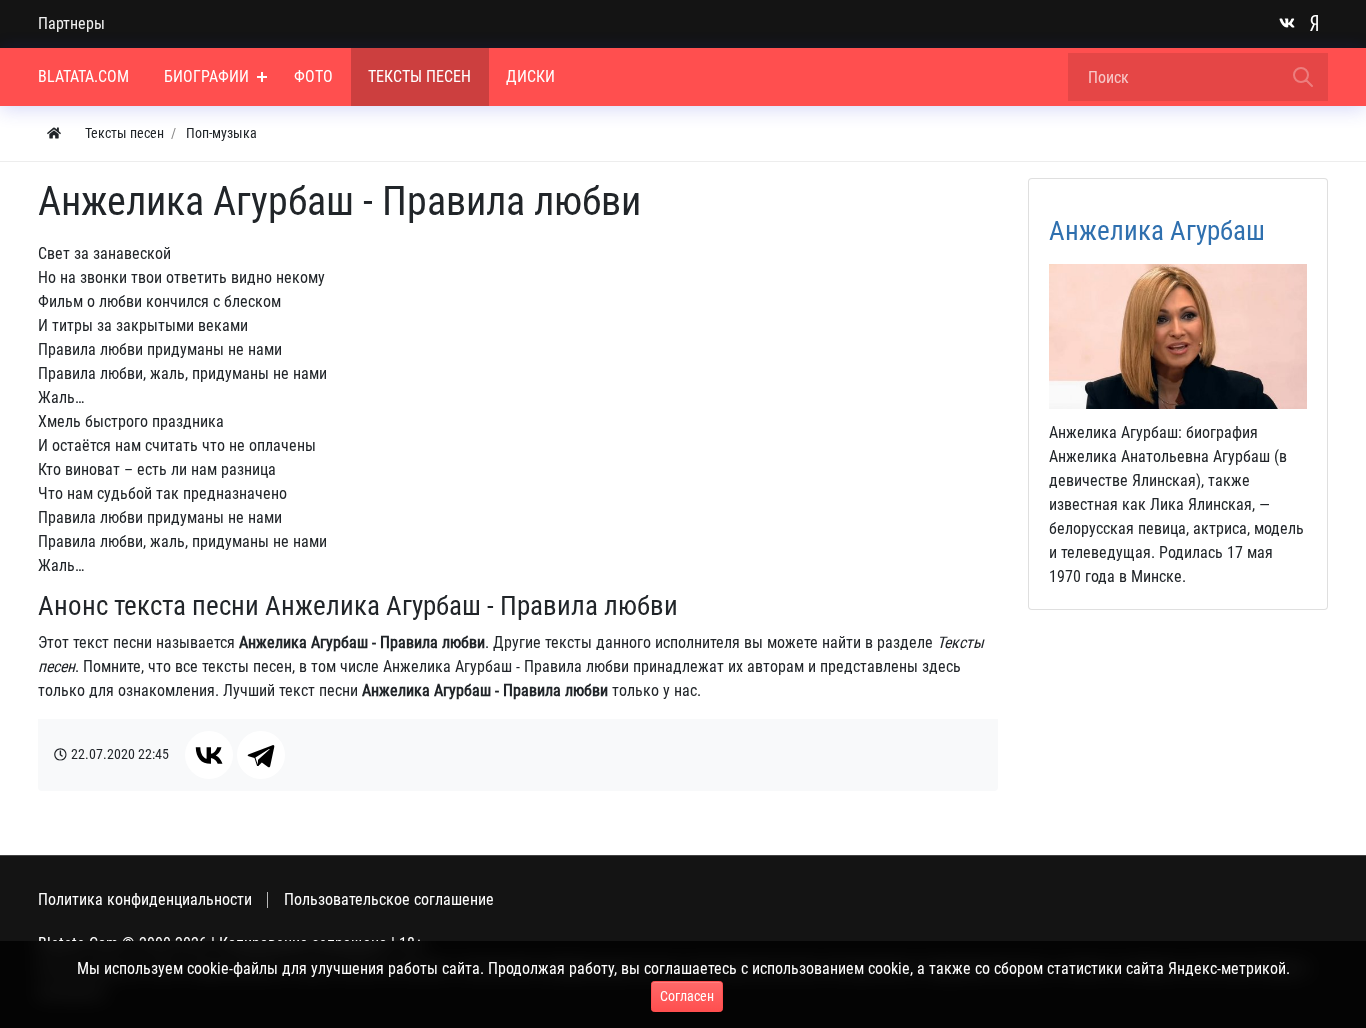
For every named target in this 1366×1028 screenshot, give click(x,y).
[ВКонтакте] (209, 755)
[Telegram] (261, 755)
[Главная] (54, 133)
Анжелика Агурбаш (1157, 231)
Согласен (687, 996)
